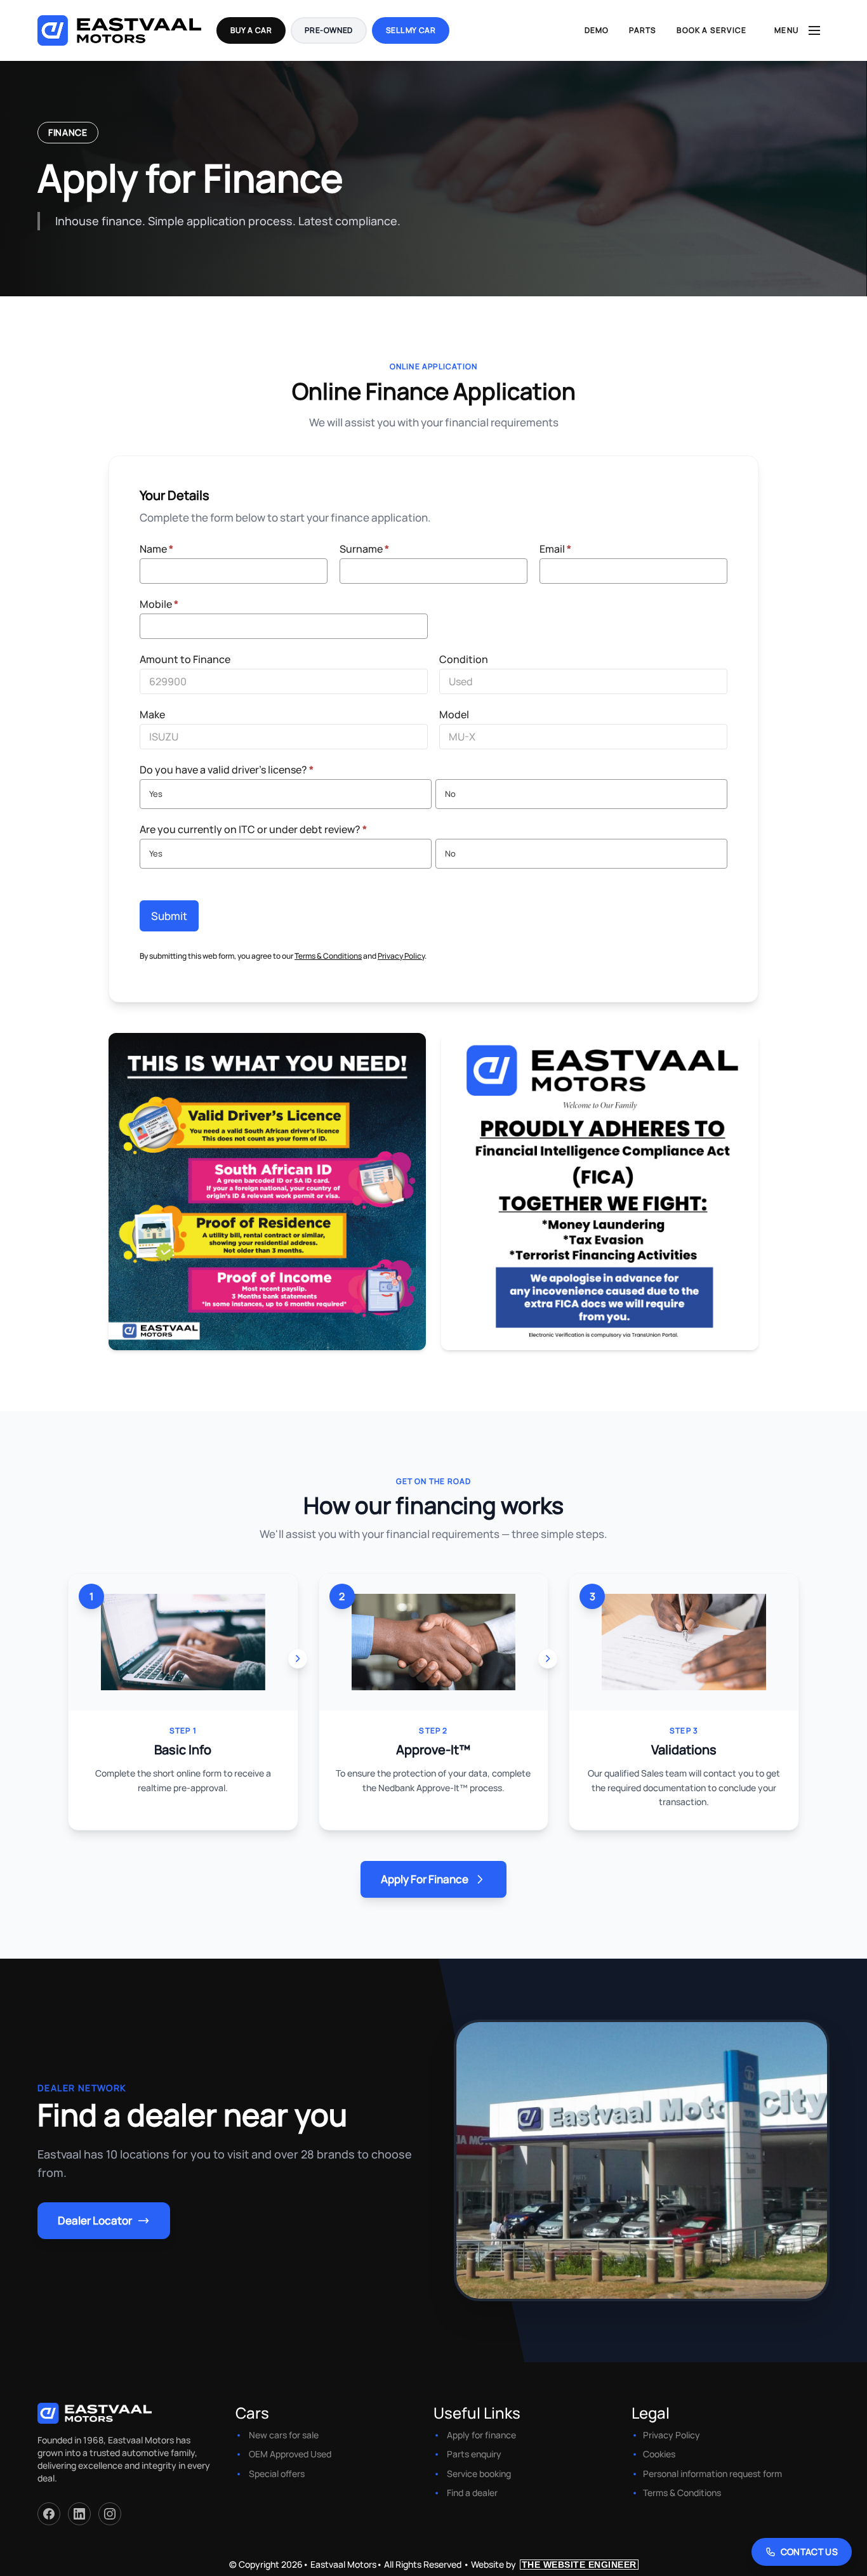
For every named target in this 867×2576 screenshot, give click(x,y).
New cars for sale (284, 2435)
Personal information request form (712, 2474)
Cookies (659, 2454)
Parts (643, 30)
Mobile (159, 604)
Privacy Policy (401, 956)
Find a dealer (472, 2493)
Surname (364, 549)
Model (454, 714)
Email (555, 549)
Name (156, 549)
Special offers (277, 2474)
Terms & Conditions (328, 956)
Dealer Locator (95, 2220)
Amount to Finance (185, 659)
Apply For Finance (425, 1879)
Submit (169, 916)
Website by (554, 2564)
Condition (464, 659)
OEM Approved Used (290, 2454)
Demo (597, 30)
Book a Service (711, 30)
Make (152, 714)
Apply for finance (481, 2435)
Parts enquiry (474, 2454)
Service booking (479, 2474)
